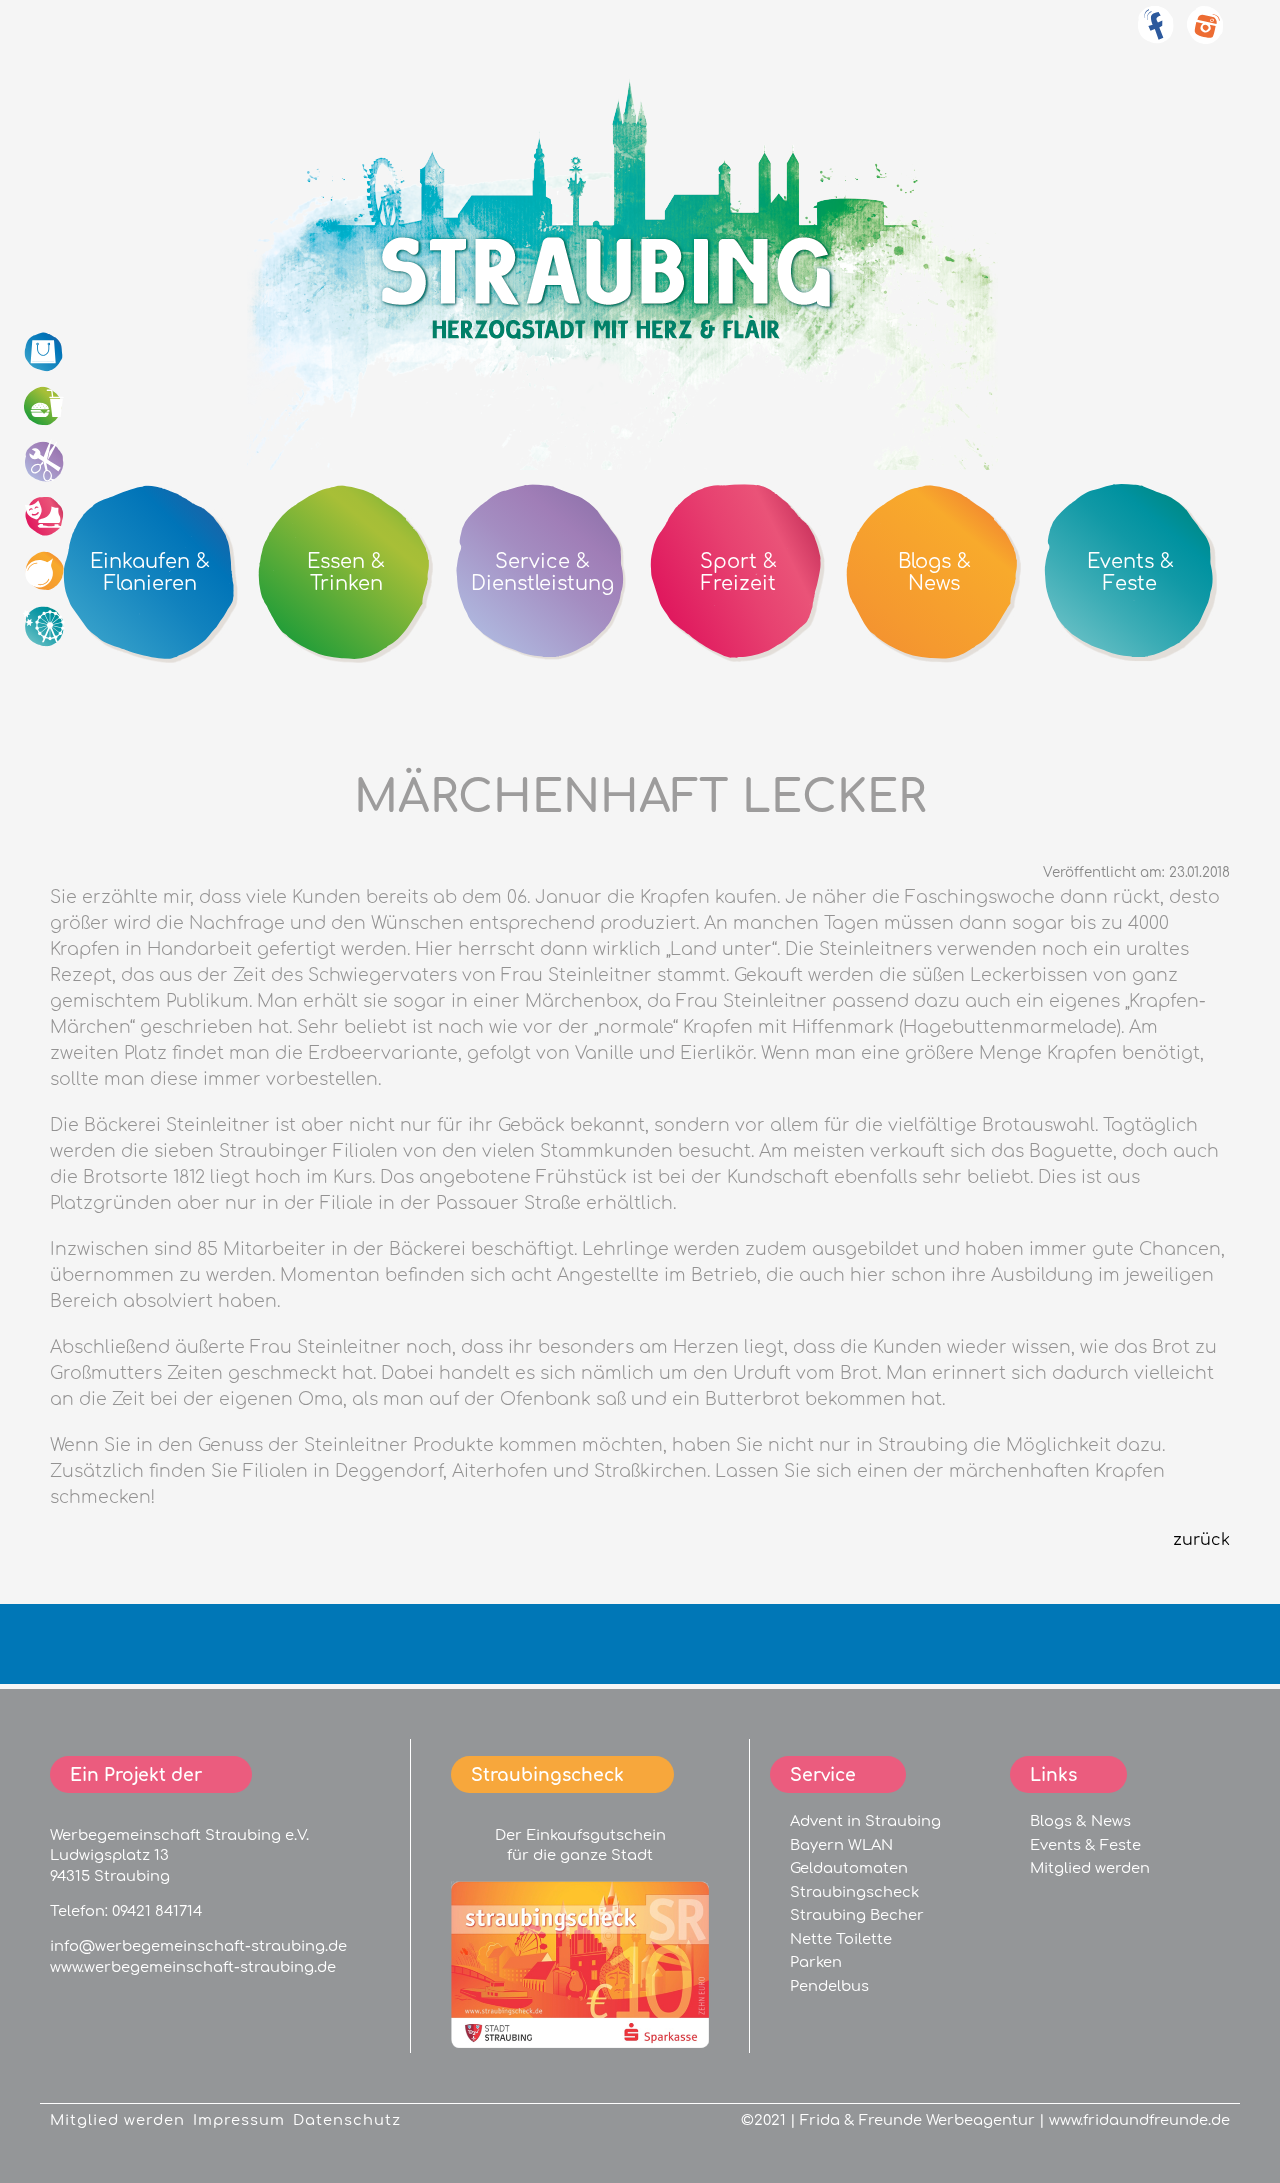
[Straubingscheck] (580, 2043)
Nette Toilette (841, 1939)
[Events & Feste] (45, 627)
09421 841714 (157, 1911)
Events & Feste (1085, 1845)
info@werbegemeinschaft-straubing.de (198, 1946)
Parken (816, 1962)
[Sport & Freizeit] (45, 517)
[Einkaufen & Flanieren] (45, 352)
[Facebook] (1155, 36)
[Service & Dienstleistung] (45, 462)
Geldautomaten (849, 1868)
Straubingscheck (854, 1892)
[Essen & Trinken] (45, 407)
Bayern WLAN (841, 1845)
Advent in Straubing (865, 1821)
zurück (1201, 1540)
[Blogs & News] (45, 572)
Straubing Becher (857, 1915)
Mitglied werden (1090, 1868)
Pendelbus (829, 1986)
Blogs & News (1080, 1821)
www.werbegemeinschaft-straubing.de (193, 1967)
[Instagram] (1205, 36)
